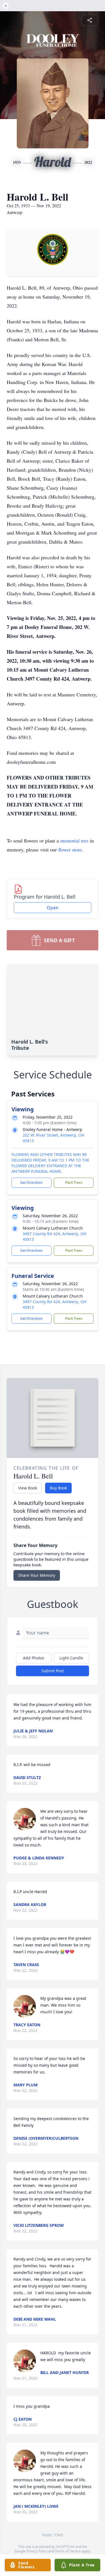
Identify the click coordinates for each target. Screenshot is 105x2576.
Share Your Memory (37, 1575)
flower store (70, 849)
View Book (28, 1488)
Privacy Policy (37, 2551)
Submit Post (53, 1671)
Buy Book (58, 1488)
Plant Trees (74, 1183)
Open (53, 908)
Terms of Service (68, 2551)
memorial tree (74, 841)
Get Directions (31, 1183)
